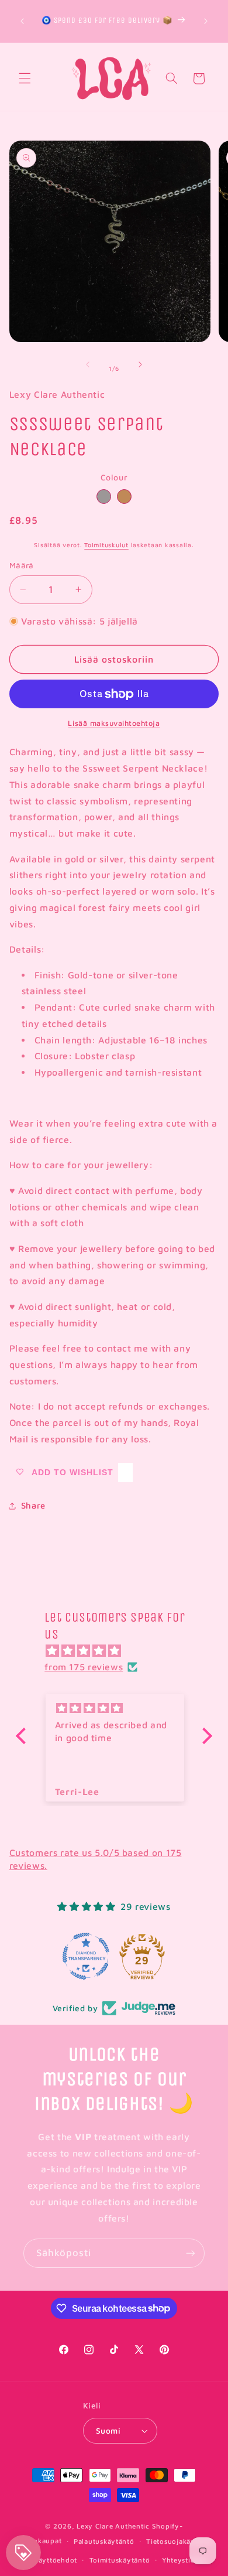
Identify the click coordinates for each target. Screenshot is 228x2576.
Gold (124, 497)
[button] (25, 79)
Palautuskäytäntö (104, 2541)
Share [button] (33, 1505)
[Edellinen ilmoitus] (22, 21)
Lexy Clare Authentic (113, 2526)
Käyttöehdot (56, 2560)
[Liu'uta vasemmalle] (88, 364)
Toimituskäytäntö (120, 2560)
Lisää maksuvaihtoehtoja (114, 723)
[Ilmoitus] (206, 21)
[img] (120, 1651)
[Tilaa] (191, 2253)
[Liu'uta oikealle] (140, 364)
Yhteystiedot (184, 2560)
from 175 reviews (84, 1667)
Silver (104, 497)
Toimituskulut (106, 545)
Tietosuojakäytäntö (180, 2541)
